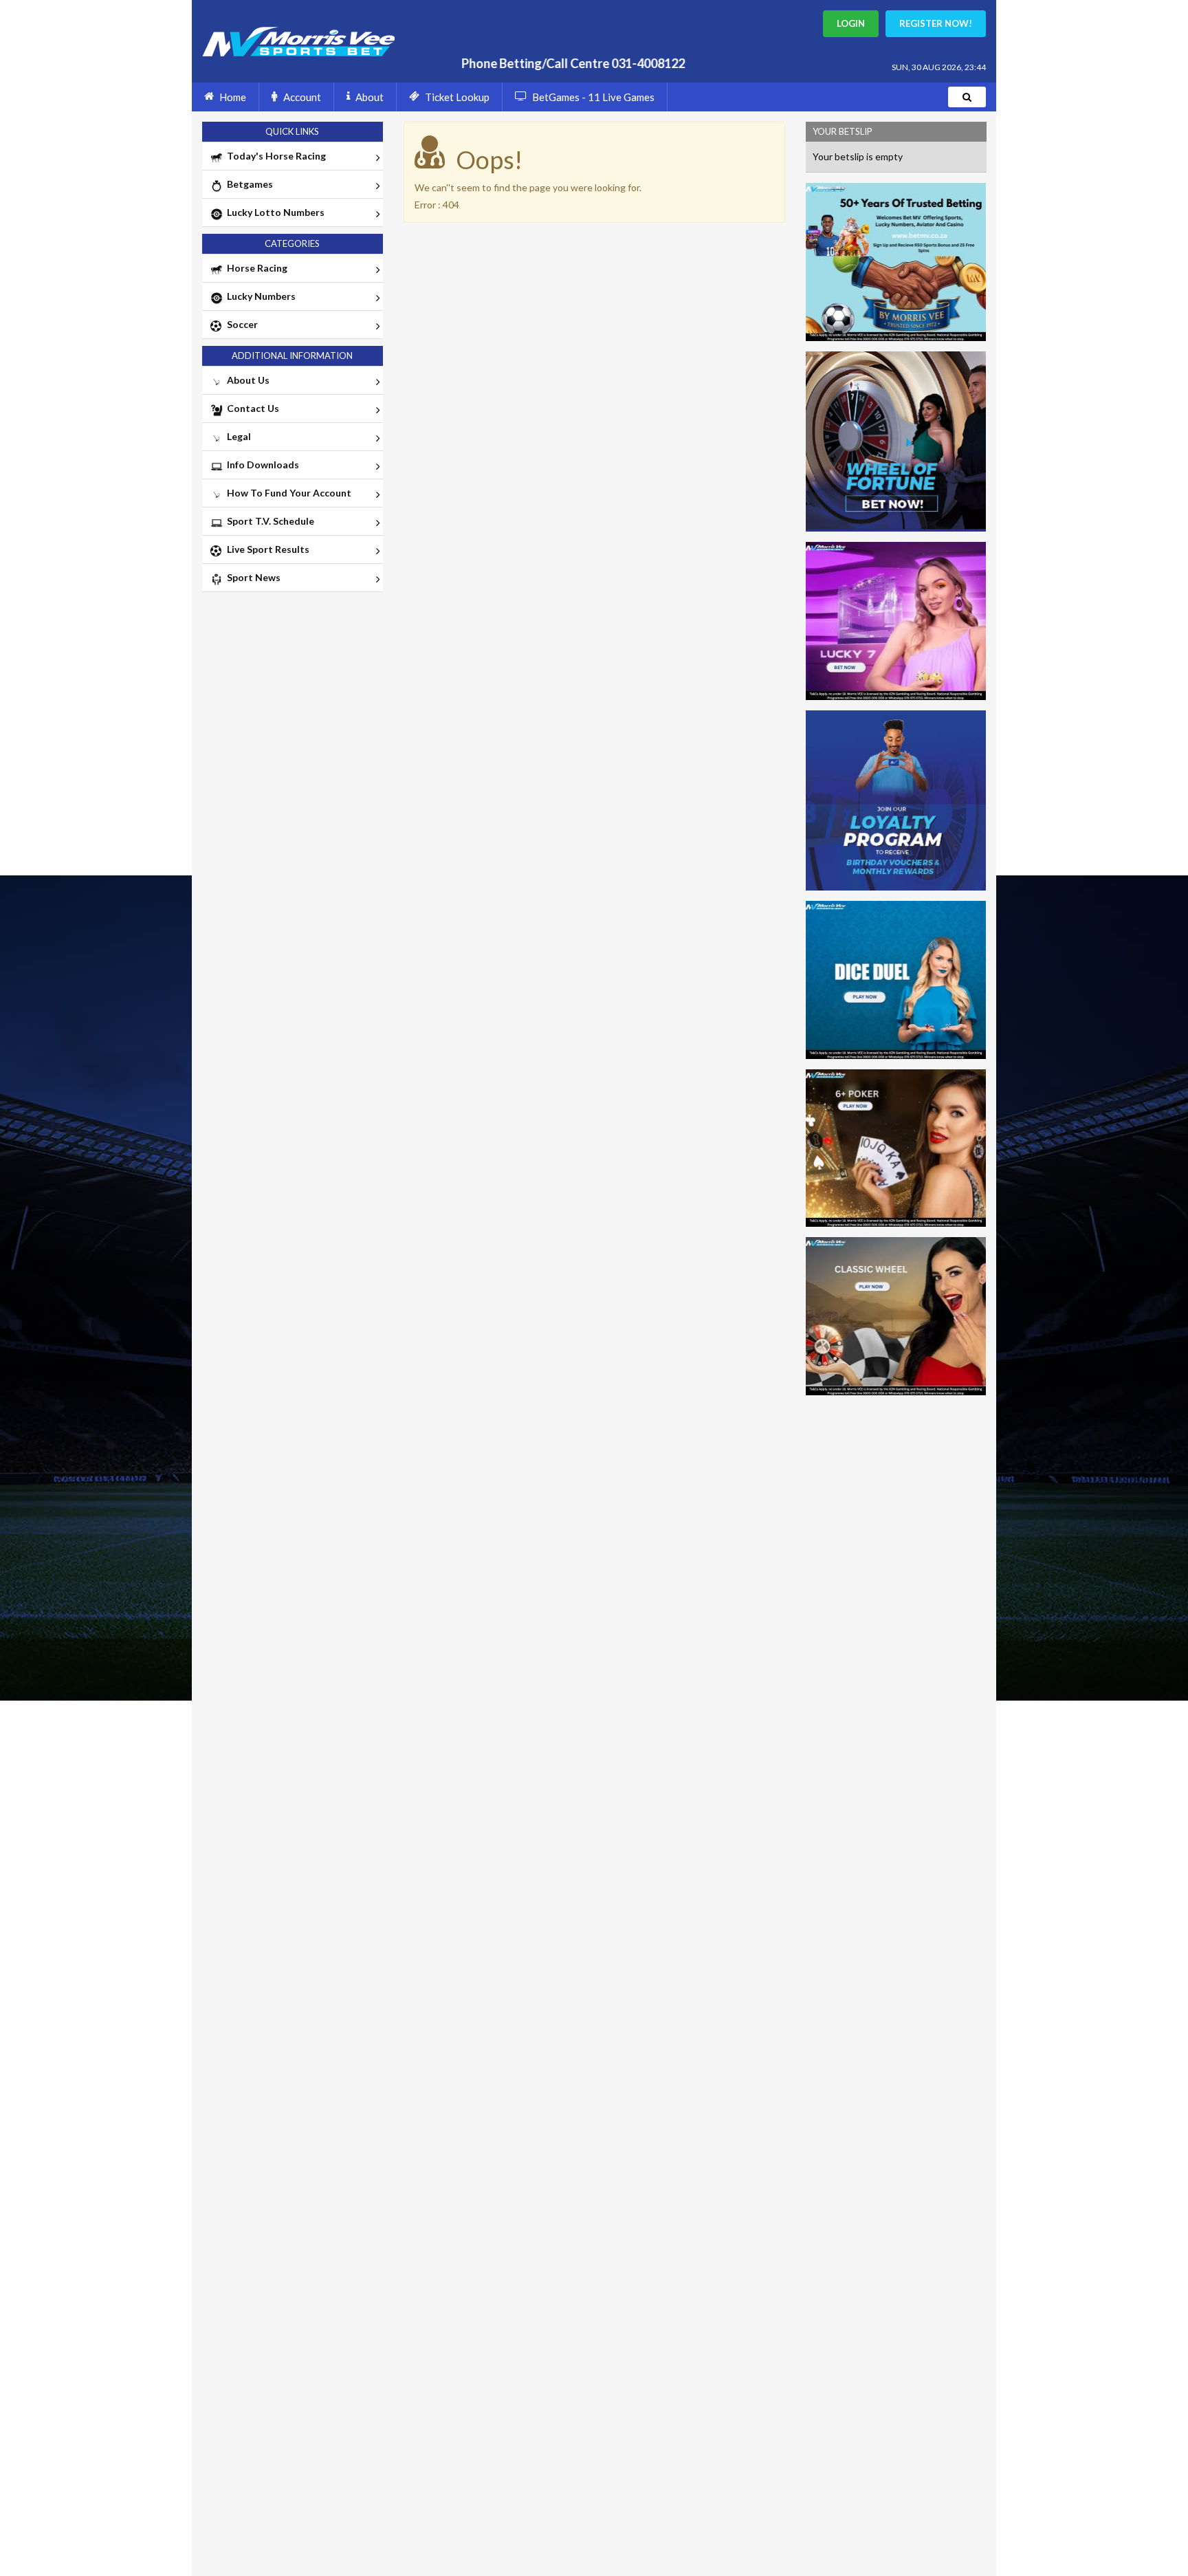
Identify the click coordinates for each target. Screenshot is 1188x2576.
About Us (246, 380)
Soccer (240, 324)
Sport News (252, 577)
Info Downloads (261, 465)
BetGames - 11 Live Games (593, 97)
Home (233, 97)
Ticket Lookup (457, 97)
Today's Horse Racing (274, 156)
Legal (237, 436)
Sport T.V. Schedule (268, 521)
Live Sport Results (266, 549)
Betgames (248, 184)
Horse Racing (255, 268)
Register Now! (936, 23)
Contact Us (251, 408)
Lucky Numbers (259, 296)
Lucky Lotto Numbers (274, 212)
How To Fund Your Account (287, 493)
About (370, 97)
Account (302, 97)
